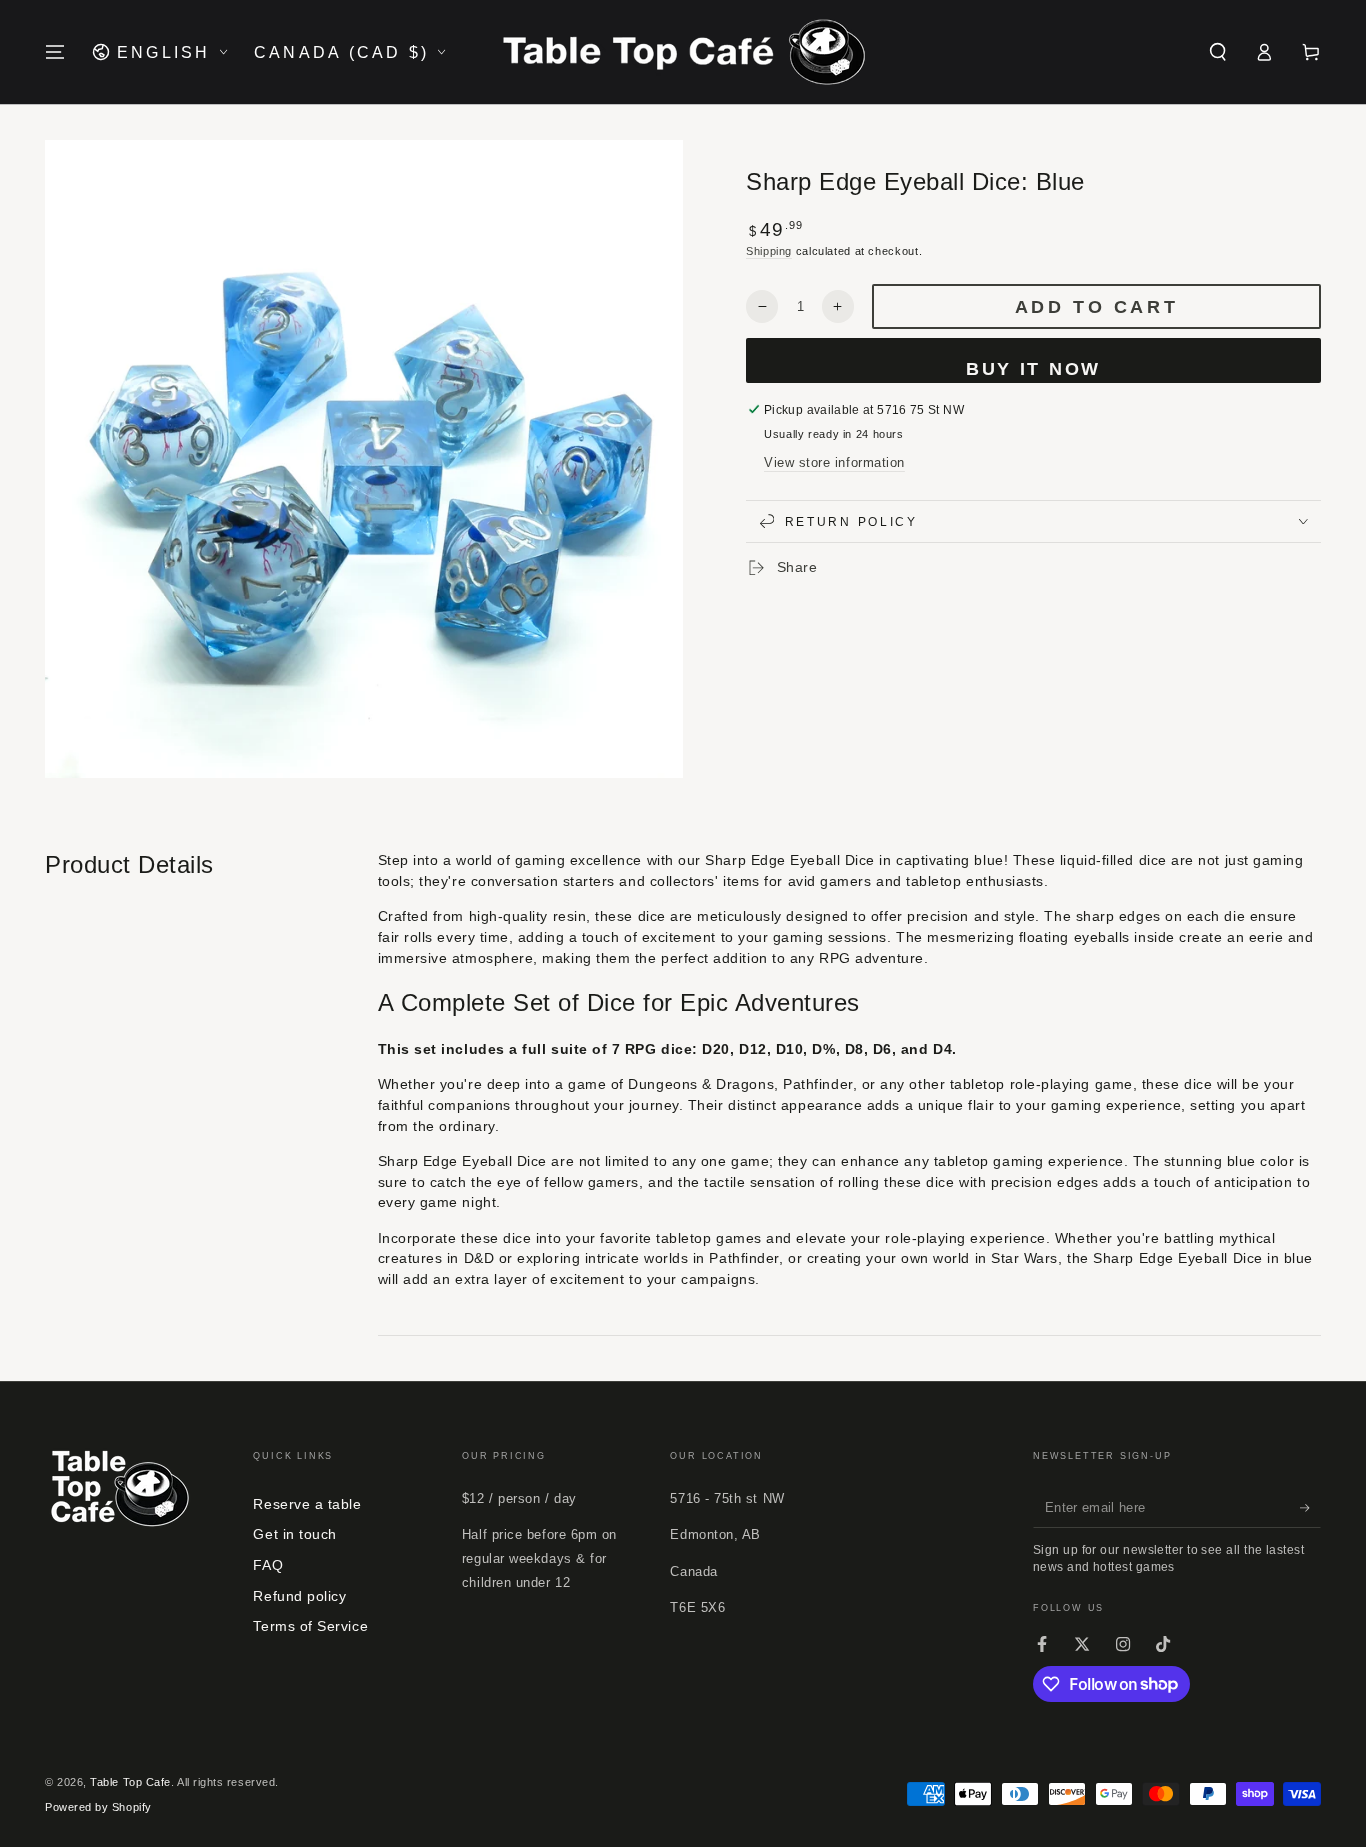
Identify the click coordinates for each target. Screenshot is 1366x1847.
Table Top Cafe (130, 1782)
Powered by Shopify (98, 1807)
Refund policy (299, 1596)
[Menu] (55, 52)
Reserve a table (307, 1504)
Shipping (769, 251)
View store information (834, 463)
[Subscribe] (1310, 1508)
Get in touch (294, 1534)
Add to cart (1097, 307)
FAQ (268, 1565)
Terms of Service (310, 1626)
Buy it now (1033, 369)
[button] (1217, 52)
